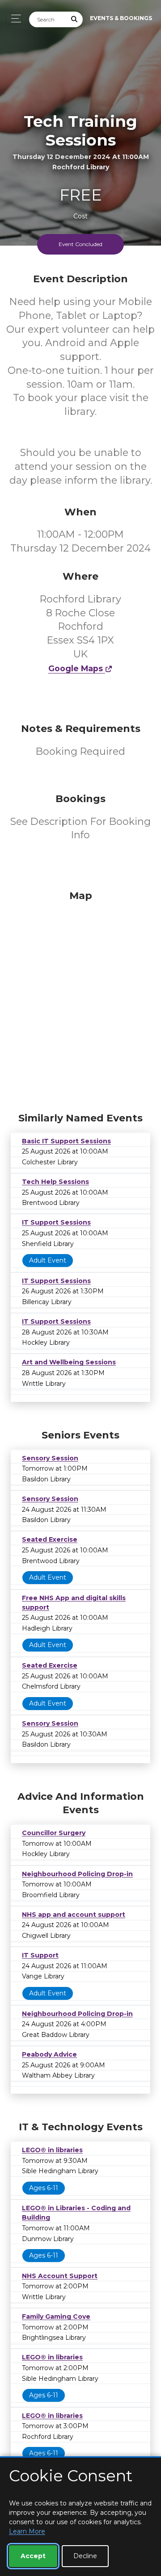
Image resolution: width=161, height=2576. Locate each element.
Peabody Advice (49, 2054)
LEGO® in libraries (52, 2150)
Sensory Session (50, 1458)
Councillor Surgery (54, 1833)
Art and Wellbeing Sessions (69, 1362)
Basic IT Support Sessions (66, 1141)
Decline (85, 2556)
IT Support (40, 1955)
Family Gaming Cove (56, 2317)
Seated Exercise (50, 1539)
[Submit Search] (75, 19)
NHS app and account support (74, 1915)
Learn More (27, 2531)
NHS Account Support (60, 2276)
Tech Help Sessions (55, 1182)
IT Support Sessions (56, 1222)
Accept (33, 2556)
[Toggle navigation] (14, 19)
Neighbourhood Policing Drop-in (77, 1874)
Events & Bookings (121, 18)
